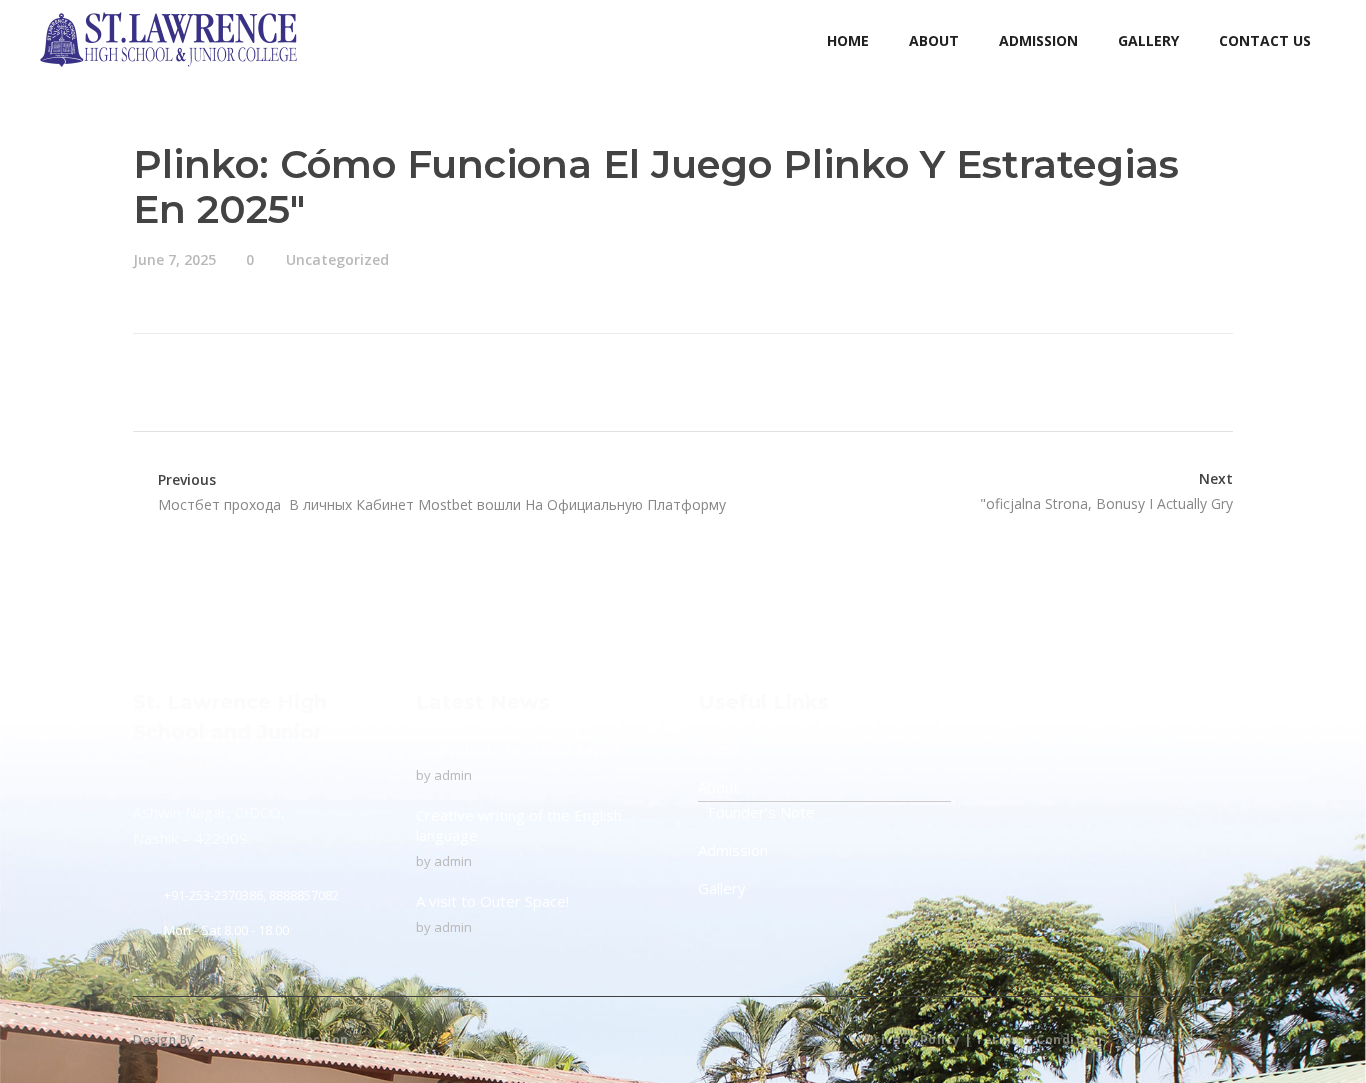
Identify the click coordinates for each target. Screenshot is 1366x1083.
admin (453, 775)
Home (719, 749)
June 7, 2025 (174, 259)
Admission (733, 850)
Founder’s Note (761, 812)
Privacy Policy (913, 1039)
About (718, 787)
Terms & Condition (1039, 1039)
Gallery (722, 888)
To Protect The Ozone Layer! (517, 749)
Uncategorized (337, 259)
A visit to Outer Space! (492, 901)
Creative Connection (278, 1039)
